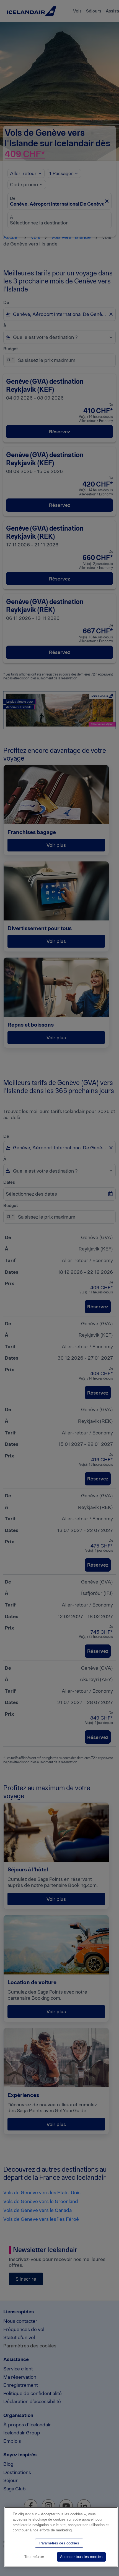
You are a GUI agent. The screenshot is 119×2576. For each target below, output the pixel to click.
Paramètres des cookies (59, 2543)
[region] (61, 2537)
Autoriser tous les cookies (81, 2557)
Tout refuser (34, 2557)
